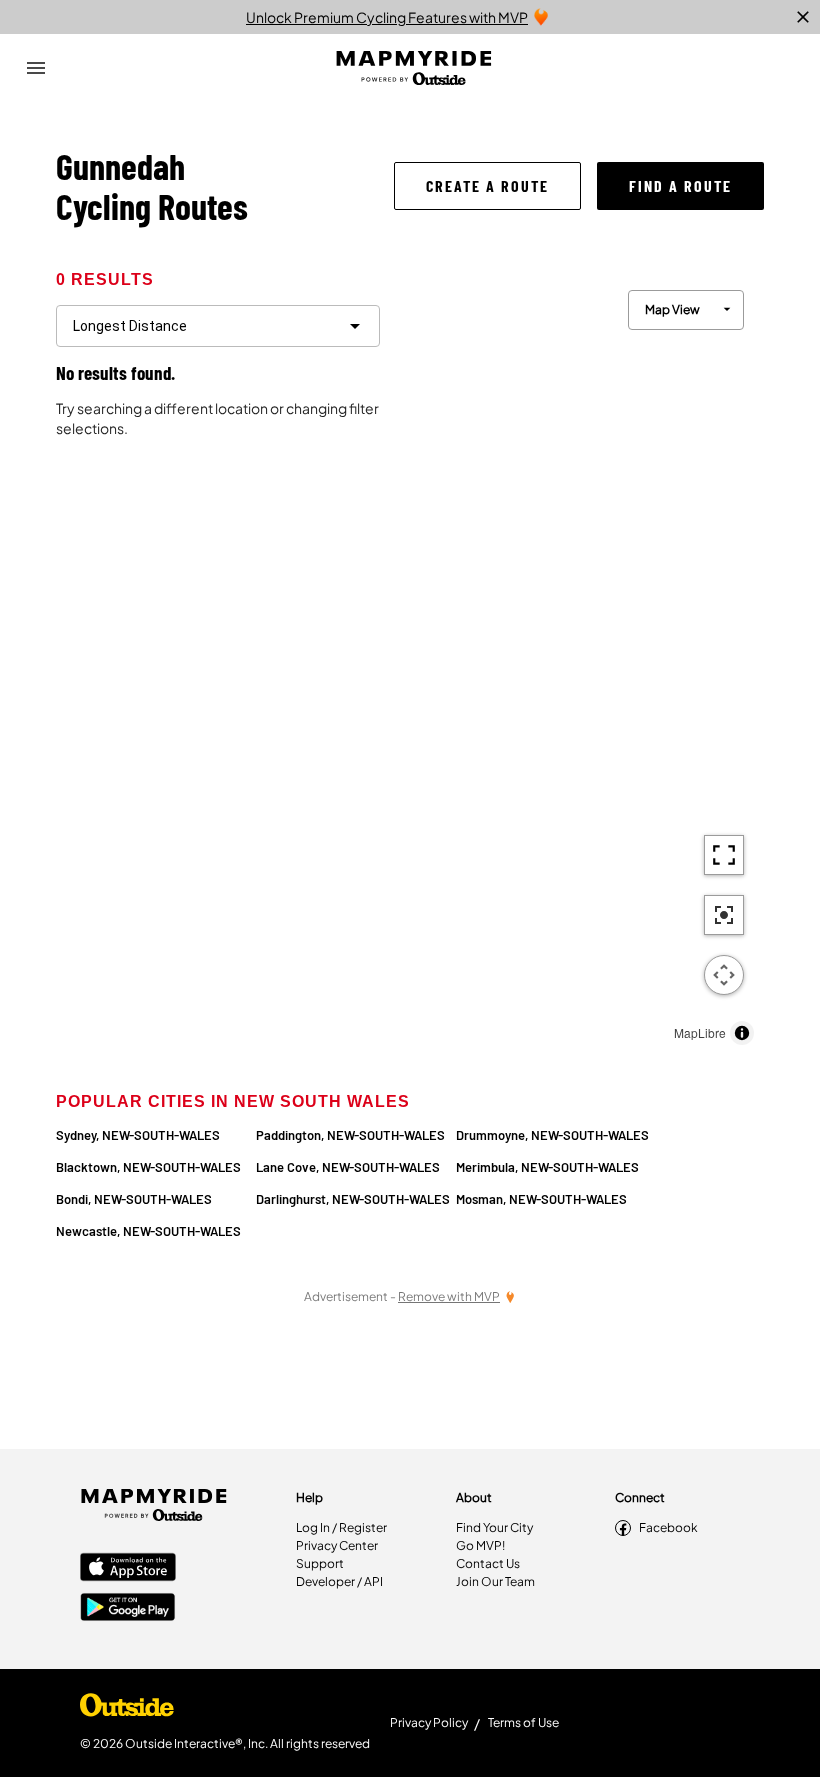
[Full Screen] (724, 855)
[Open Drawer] (36, 68)
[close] (803, 17)
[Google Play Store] (128, 1609)
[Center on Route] (724, 915)
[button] (487, 186)
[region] (580, 662)
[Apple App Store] (128, 1569)
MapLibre (700, 1032)
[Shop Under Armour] (127, 1710)
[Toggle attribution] (742, 1033)
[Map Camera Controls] (724, 975)
